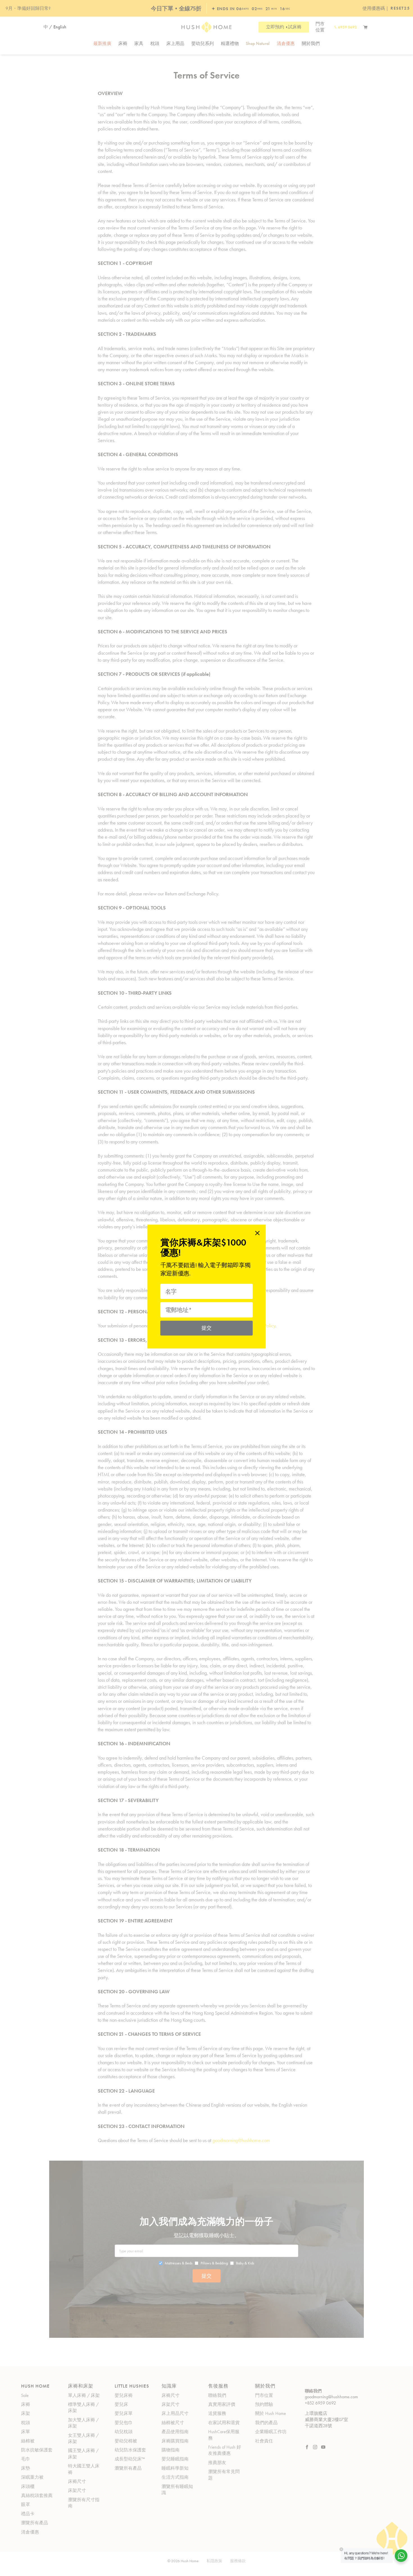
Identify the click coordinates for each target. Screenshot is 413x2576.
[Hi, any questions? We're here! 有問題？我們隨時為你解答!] (401, 2556)
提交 (207, 1328)
